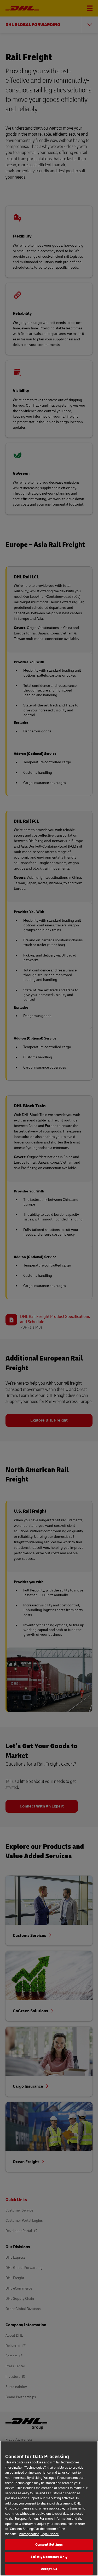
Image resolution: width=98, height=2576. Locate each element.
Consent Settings (49, 2545)
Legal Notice (50, 2534)
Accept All (49, 2569)
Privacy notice (29, 2534)
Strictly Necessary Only (49, 2557)
